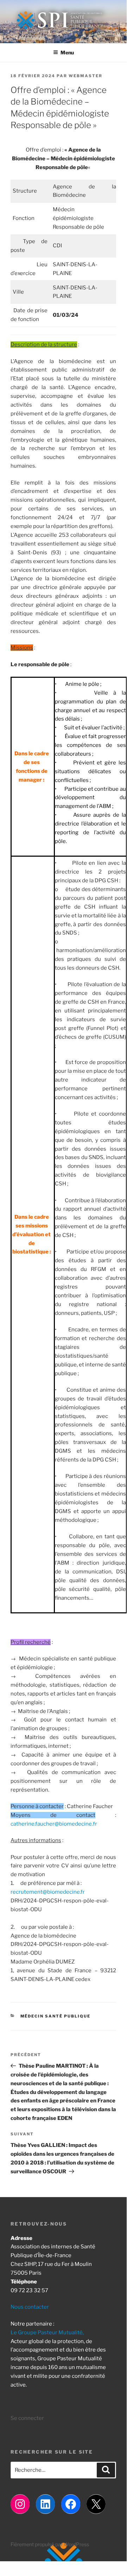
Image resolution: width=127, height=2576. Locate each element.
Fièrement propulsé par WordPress (50, 2544)
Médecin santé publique (56, 2016)
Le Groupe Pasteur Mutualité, (47, 2333)
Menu (67, 52)
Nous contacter (30, 2307)
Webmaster (85, 76)
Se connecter (27, 2418)
